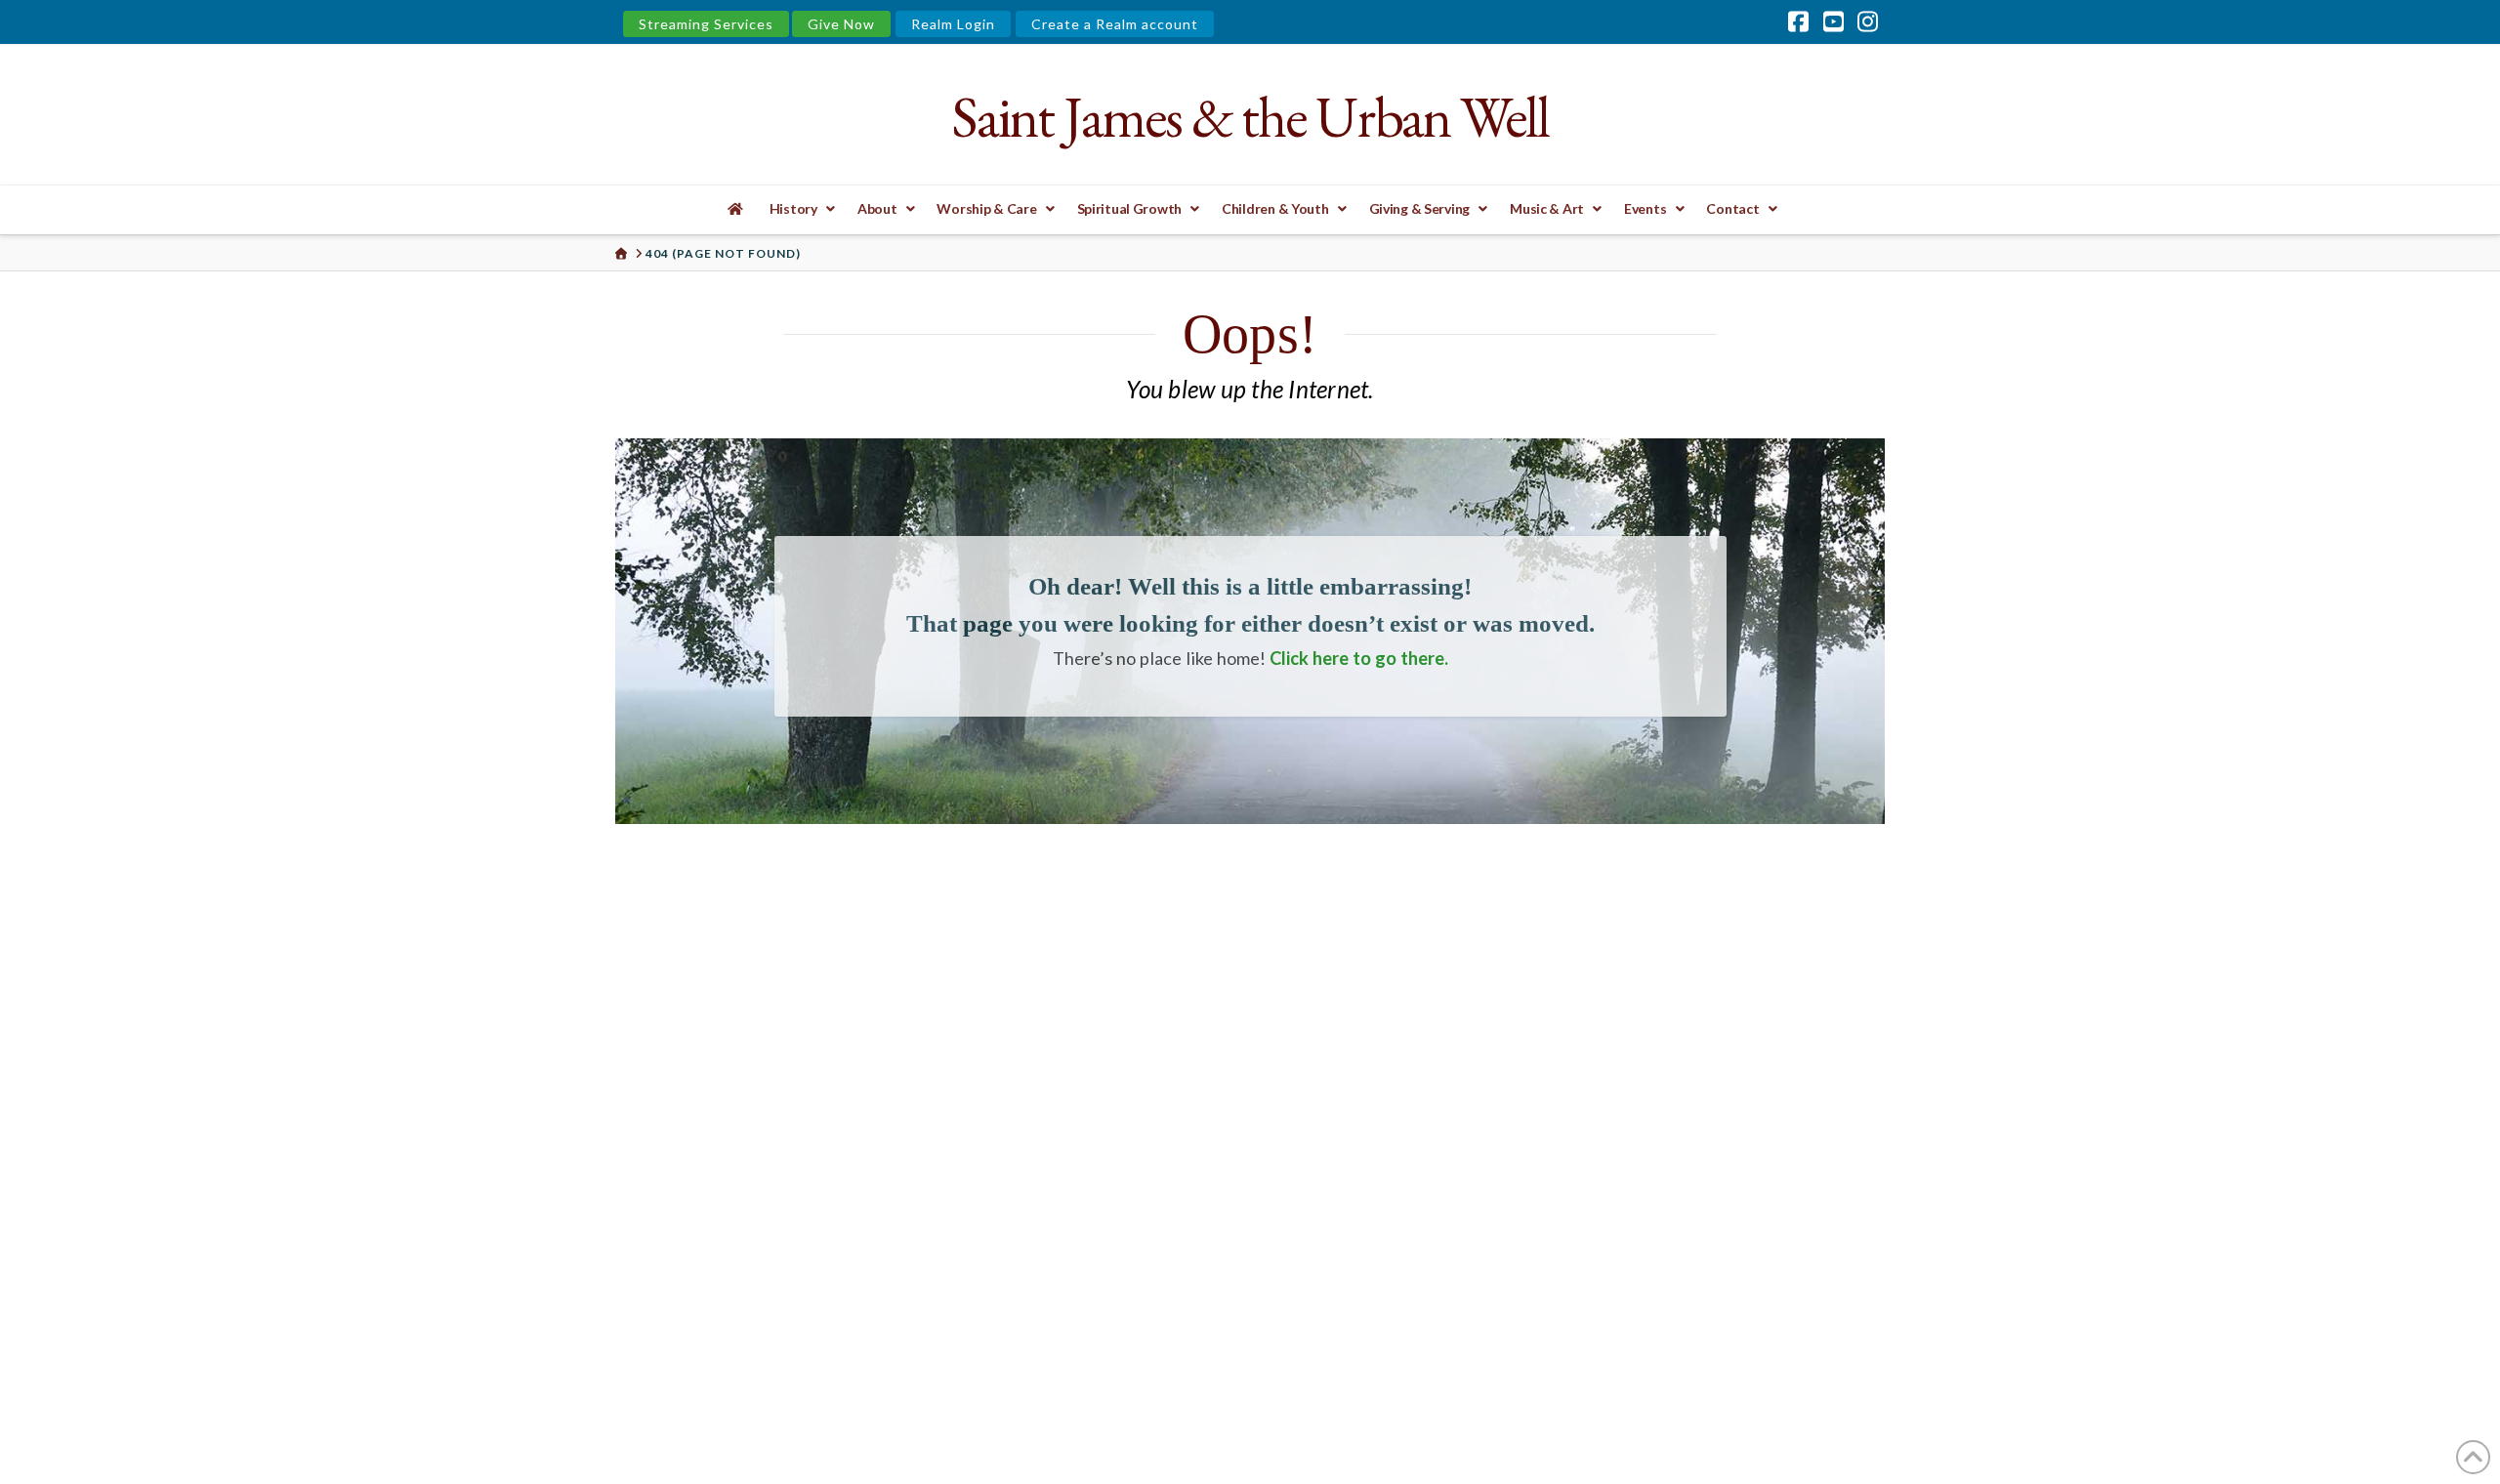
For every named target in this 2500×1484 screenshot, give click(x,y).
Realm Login (953, 24)
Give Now (841, 24)
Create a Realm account (1115, 24)
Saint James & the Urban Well (1250, 117)
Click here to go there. (1359, 658)
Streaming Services (706, 24)
